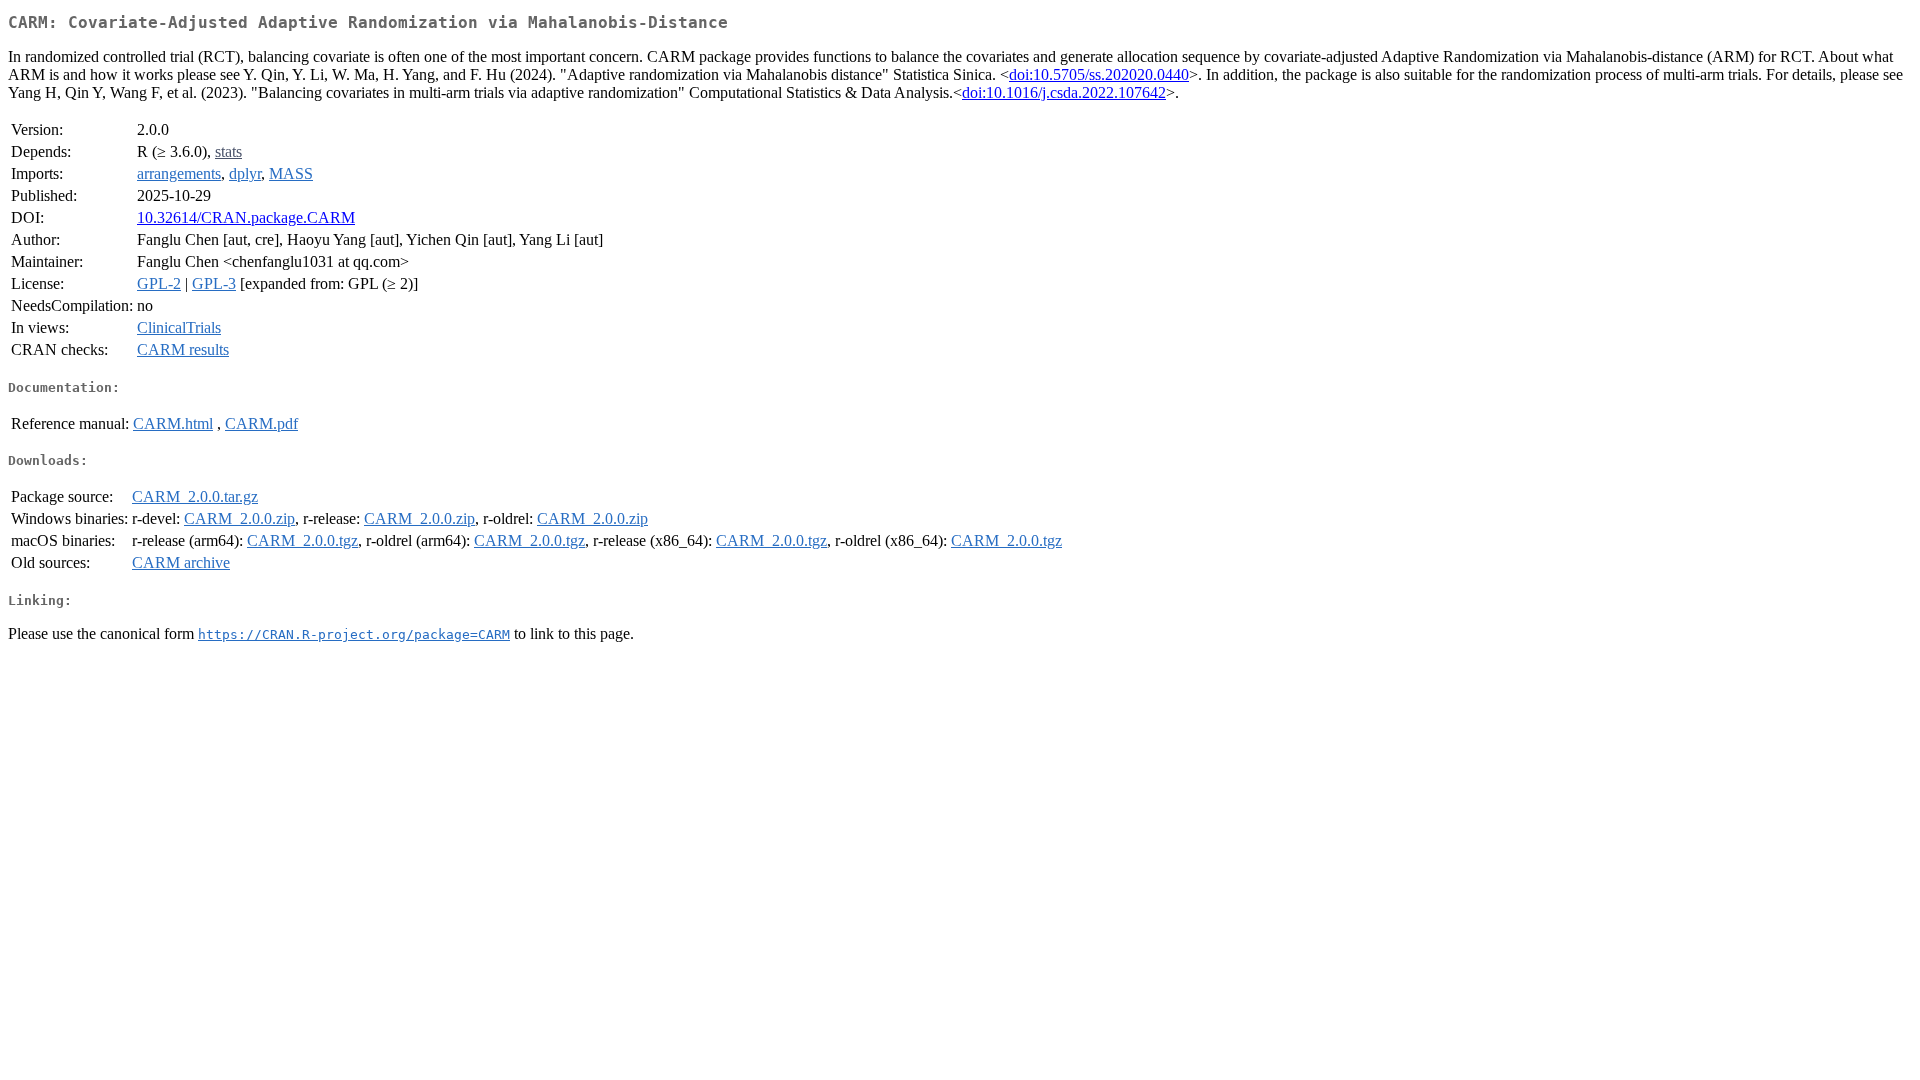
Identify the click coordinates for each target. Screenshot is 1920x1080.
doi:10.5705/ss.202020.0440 (1099, 74)
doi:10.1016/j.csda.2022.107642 (1064, 92)
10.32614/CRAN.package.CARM (246, 217)
